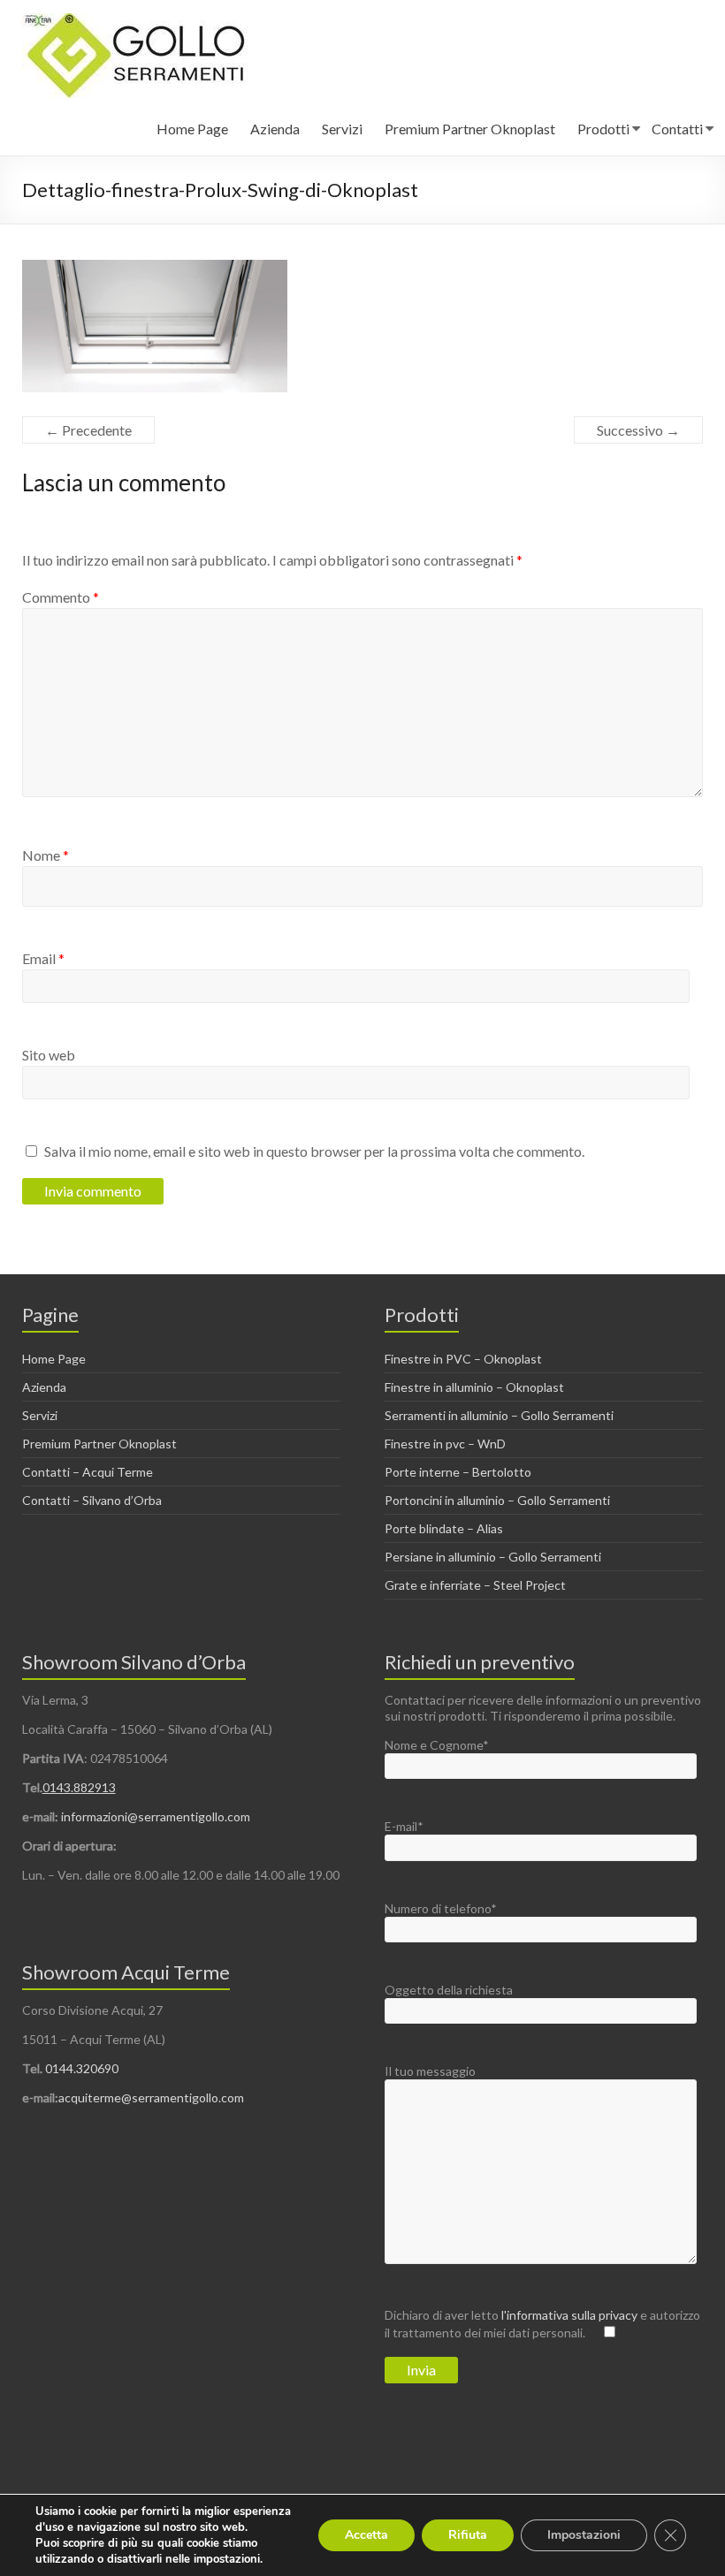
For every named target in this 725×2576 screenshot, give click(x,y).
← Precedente (88, 430)
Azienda (275, 129)
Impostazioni (584, 2535)
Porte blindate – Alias (444, 1528)
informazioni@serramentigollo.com (156, 1816)
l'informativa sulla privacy (571, 2315)
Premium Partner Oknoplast (470, 129)
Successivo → (638, 430)
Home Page (192, 129)
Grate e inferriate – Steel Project (475, 1585)
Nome (46, 855)
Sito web (49, 1055)
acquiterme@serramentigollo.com (151, 2097)
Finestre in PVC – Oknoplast (463, 1359)
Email (43, 958)
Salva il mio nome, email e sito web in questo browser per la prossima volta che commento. (314, 1151)
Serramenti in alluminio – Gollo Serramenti (499, 1415)
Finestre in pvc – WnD (445, 1444)
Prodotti (603, 129)
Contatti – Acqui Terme (88, 1472)
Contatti (677, 129)
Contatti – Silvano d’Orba (92, 1500)
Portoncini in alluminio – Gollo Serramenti (497, 1500)
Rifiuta (468, 2535)
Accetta (366, 2535)
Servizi (342, 129)
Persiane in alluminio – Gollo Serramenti (493, 1557)
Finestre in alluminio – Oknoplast (474, 1387)
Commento (61, 597)
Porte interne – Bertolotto (458, 1472)
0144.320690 (82, 2068)
